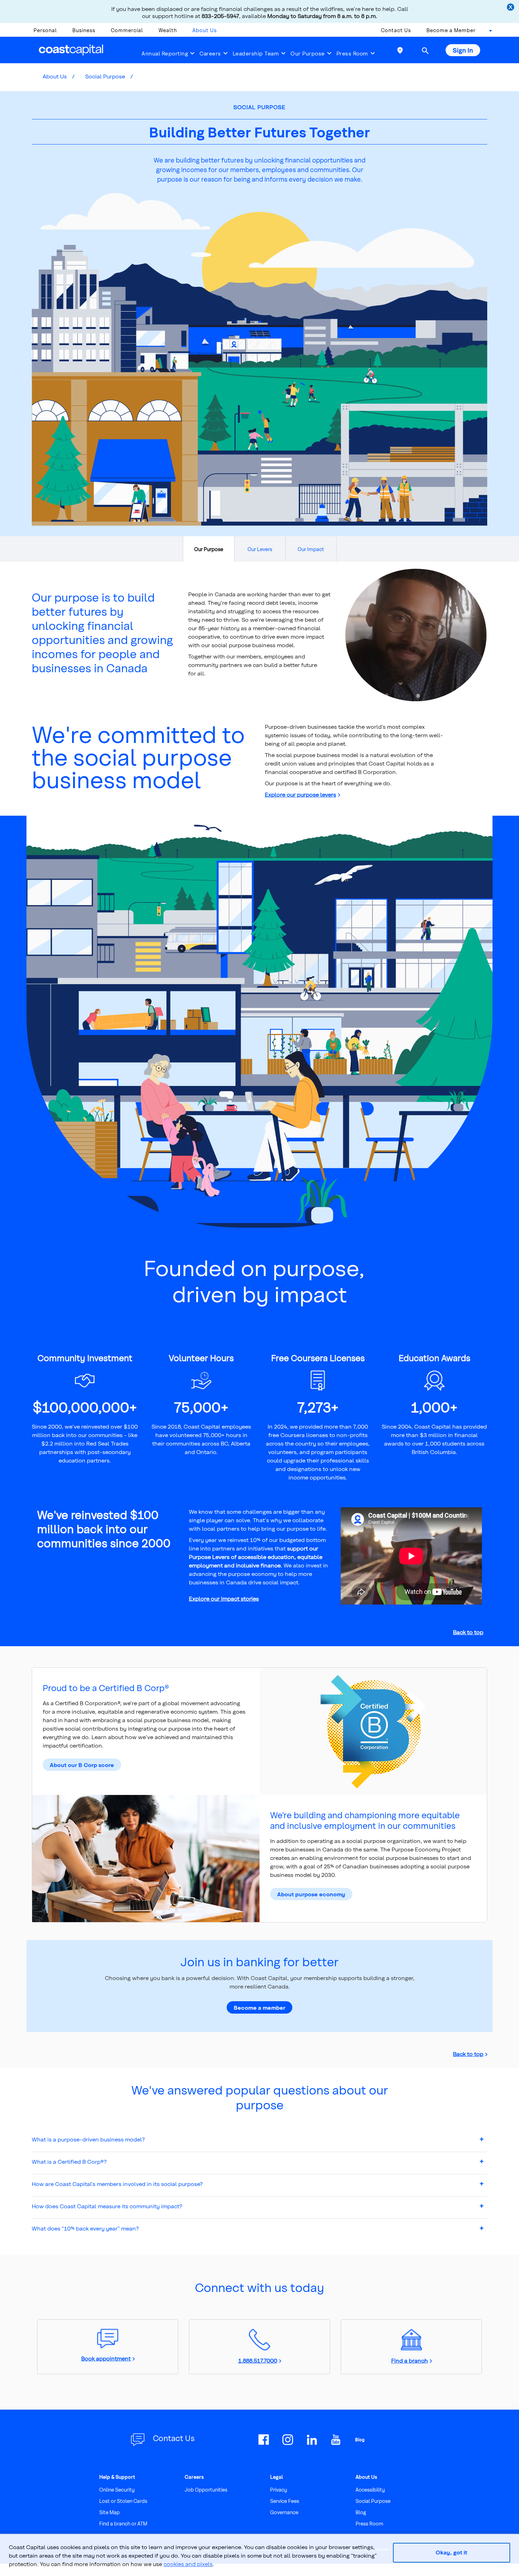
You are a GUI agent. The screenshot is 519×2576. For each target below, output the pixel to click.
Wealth (168, 30)
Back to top (468, 1632)
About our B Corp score (82, 1765)
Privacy (279, 2490)
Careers (210, 53)
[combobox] (488, 32)
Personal (45, 30)
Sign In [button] (463, 50)
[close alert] (511, 8)
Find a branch (410, 2360)
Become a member (259, 2007)
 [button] (425, 51)
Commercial (127, 30)
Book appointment (106, 2358)
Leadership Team (256, 53)
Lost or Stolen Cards (123, 2501)
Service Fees (285, 2501)
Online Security (117, 2490)
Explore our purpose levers (300, 794)
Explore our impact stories (224, 1598)
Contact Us (396, 30)
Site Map (109, 2512)
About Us (205, 30)
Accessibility (370, 2490)
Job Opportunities (206, 2490)
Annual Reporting (165, 53)
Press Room (352, 53)
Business (84, 30)
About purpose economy (311, 1894)
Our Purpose (308, 53)
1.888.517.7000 (258, 2360)
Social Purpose (105, 76)
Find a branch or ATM (123, 2524)
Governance (284, 2512)
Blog (361, 2512)
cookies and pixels (188, 2564)
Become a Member (451, 30)
